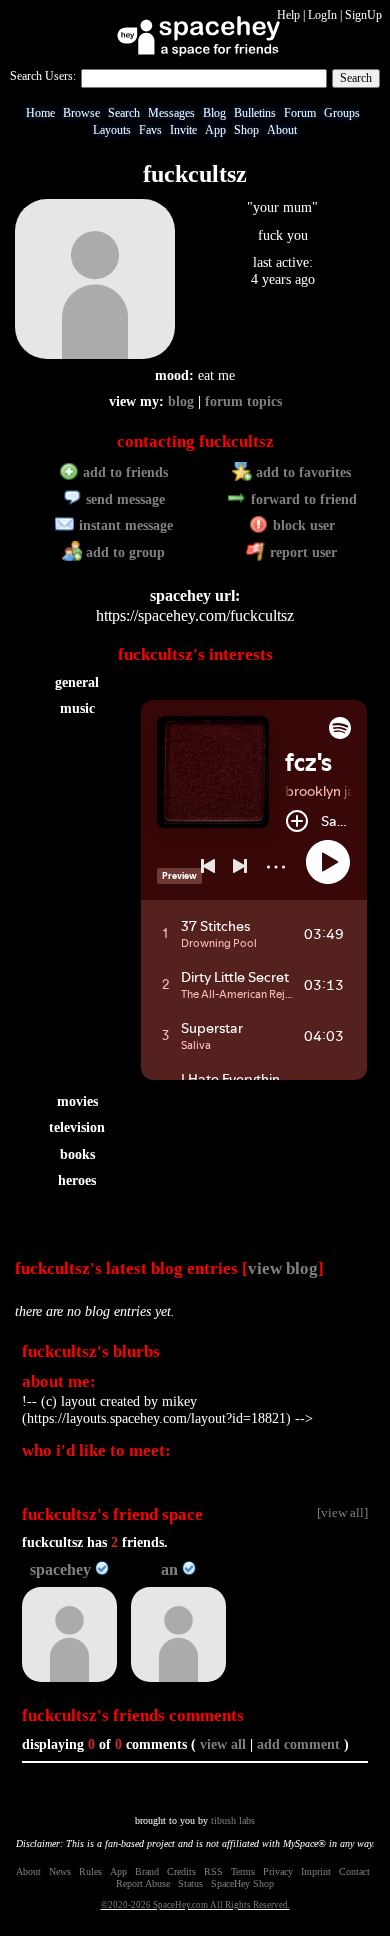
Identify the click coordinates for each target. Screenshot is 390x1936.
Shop (246, 130)
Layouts (112, 130)
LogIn (322, 15)
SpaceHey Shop (242, 1883)
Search (356, 78)
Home (40, 113)
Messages (171, 113)
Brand (147, 1871)
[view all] (342, 1513)
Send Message (123, 499)
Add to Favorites (301, 472)
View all (223, 1744)
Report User (301, 552)
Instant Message (124, 525)
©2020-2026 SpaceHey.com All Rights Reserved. (195, 1905)
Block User (302, 525)
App (215, 130)
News (60, 1871)
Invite (183, 130)
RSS (213, 1871)
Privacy (278, 1871)
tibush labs (233, 1820)
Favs (150, 130)
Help (288, 15)
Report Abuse (143, 1883)
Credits (181, 1871)
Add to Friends (123, 472)
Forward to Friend (302, 499)
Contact (354, 1871)
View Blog (283, 1268)
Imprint (316, 1871)
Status (190, 1883)
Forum (300, 113)
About (282, 130)
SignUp (363, 15)
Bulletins (255, 113)
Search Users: (43, 76)
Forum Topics (243, 401)
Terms (243, 1871)
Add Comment (298, 1744)
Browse (81, 113)
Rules (90, 1871)
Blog (214, 113)
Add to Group (123, 552)
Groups (342, 113)
